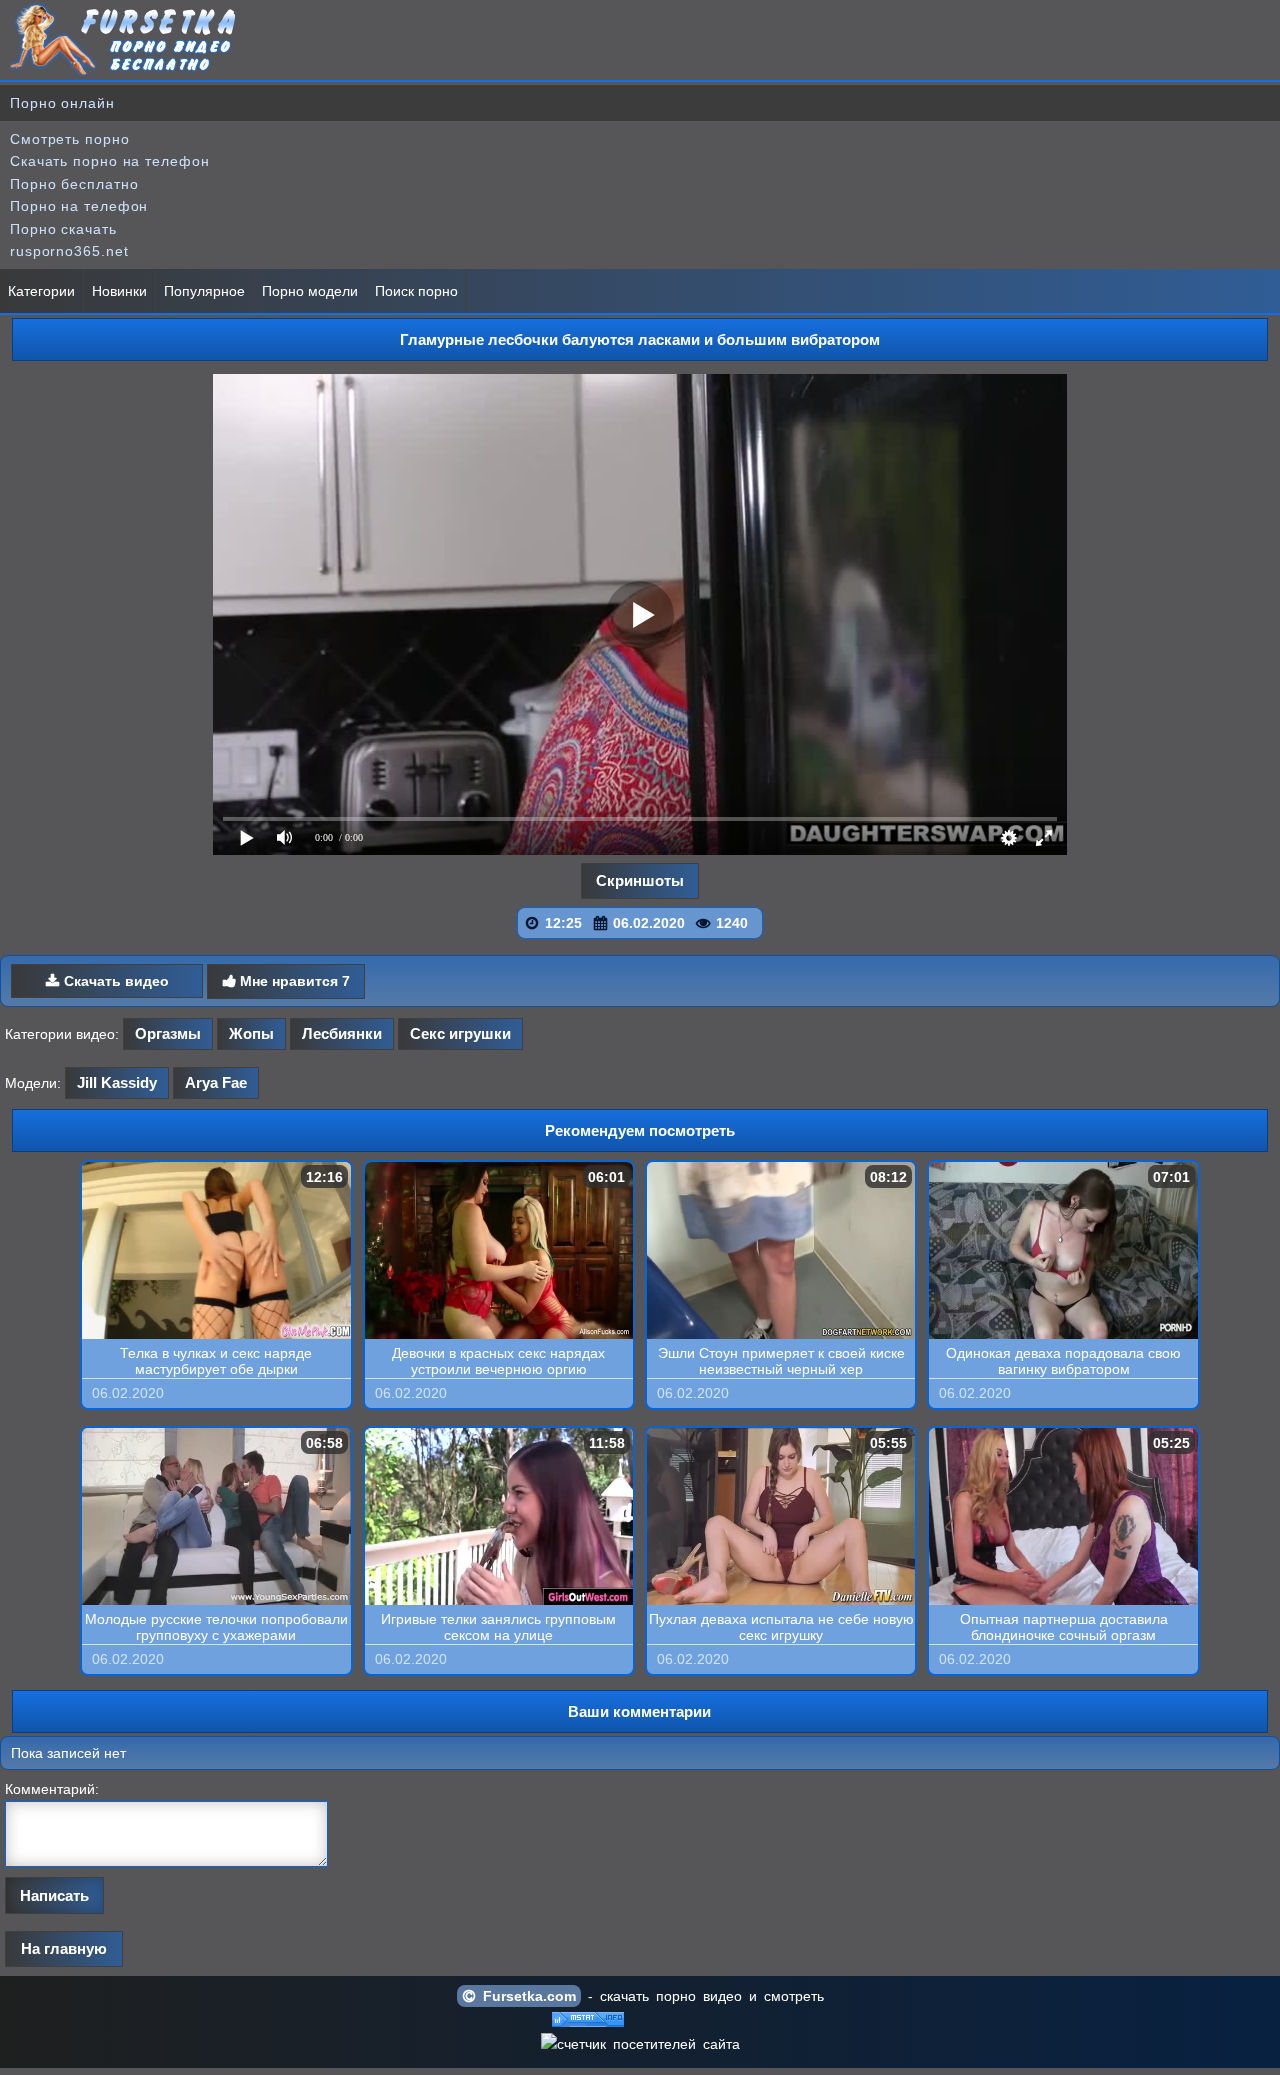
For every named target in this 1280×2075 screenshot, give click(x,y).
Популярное (204, 291)
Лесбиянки (342, 1033)
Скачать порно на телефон (110, 161)
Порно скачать (63, 229)
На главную (64, 1948)
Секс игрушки (460, 1033)
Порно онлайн (62, 103)
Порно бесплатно (74, 184)
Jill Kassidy (117, 1082)
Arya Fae (216, 1082)
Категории (41, 291)
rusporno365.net (69, 251)
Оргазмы (168, 1033)
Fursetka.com (526, 1996)
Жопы (251, 1033)
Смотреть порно (70, 139)
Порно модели (310, 291)
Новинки (119, 291)
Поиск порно (416, 291)
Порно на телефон (79, 206)
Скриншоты (640, 880)
